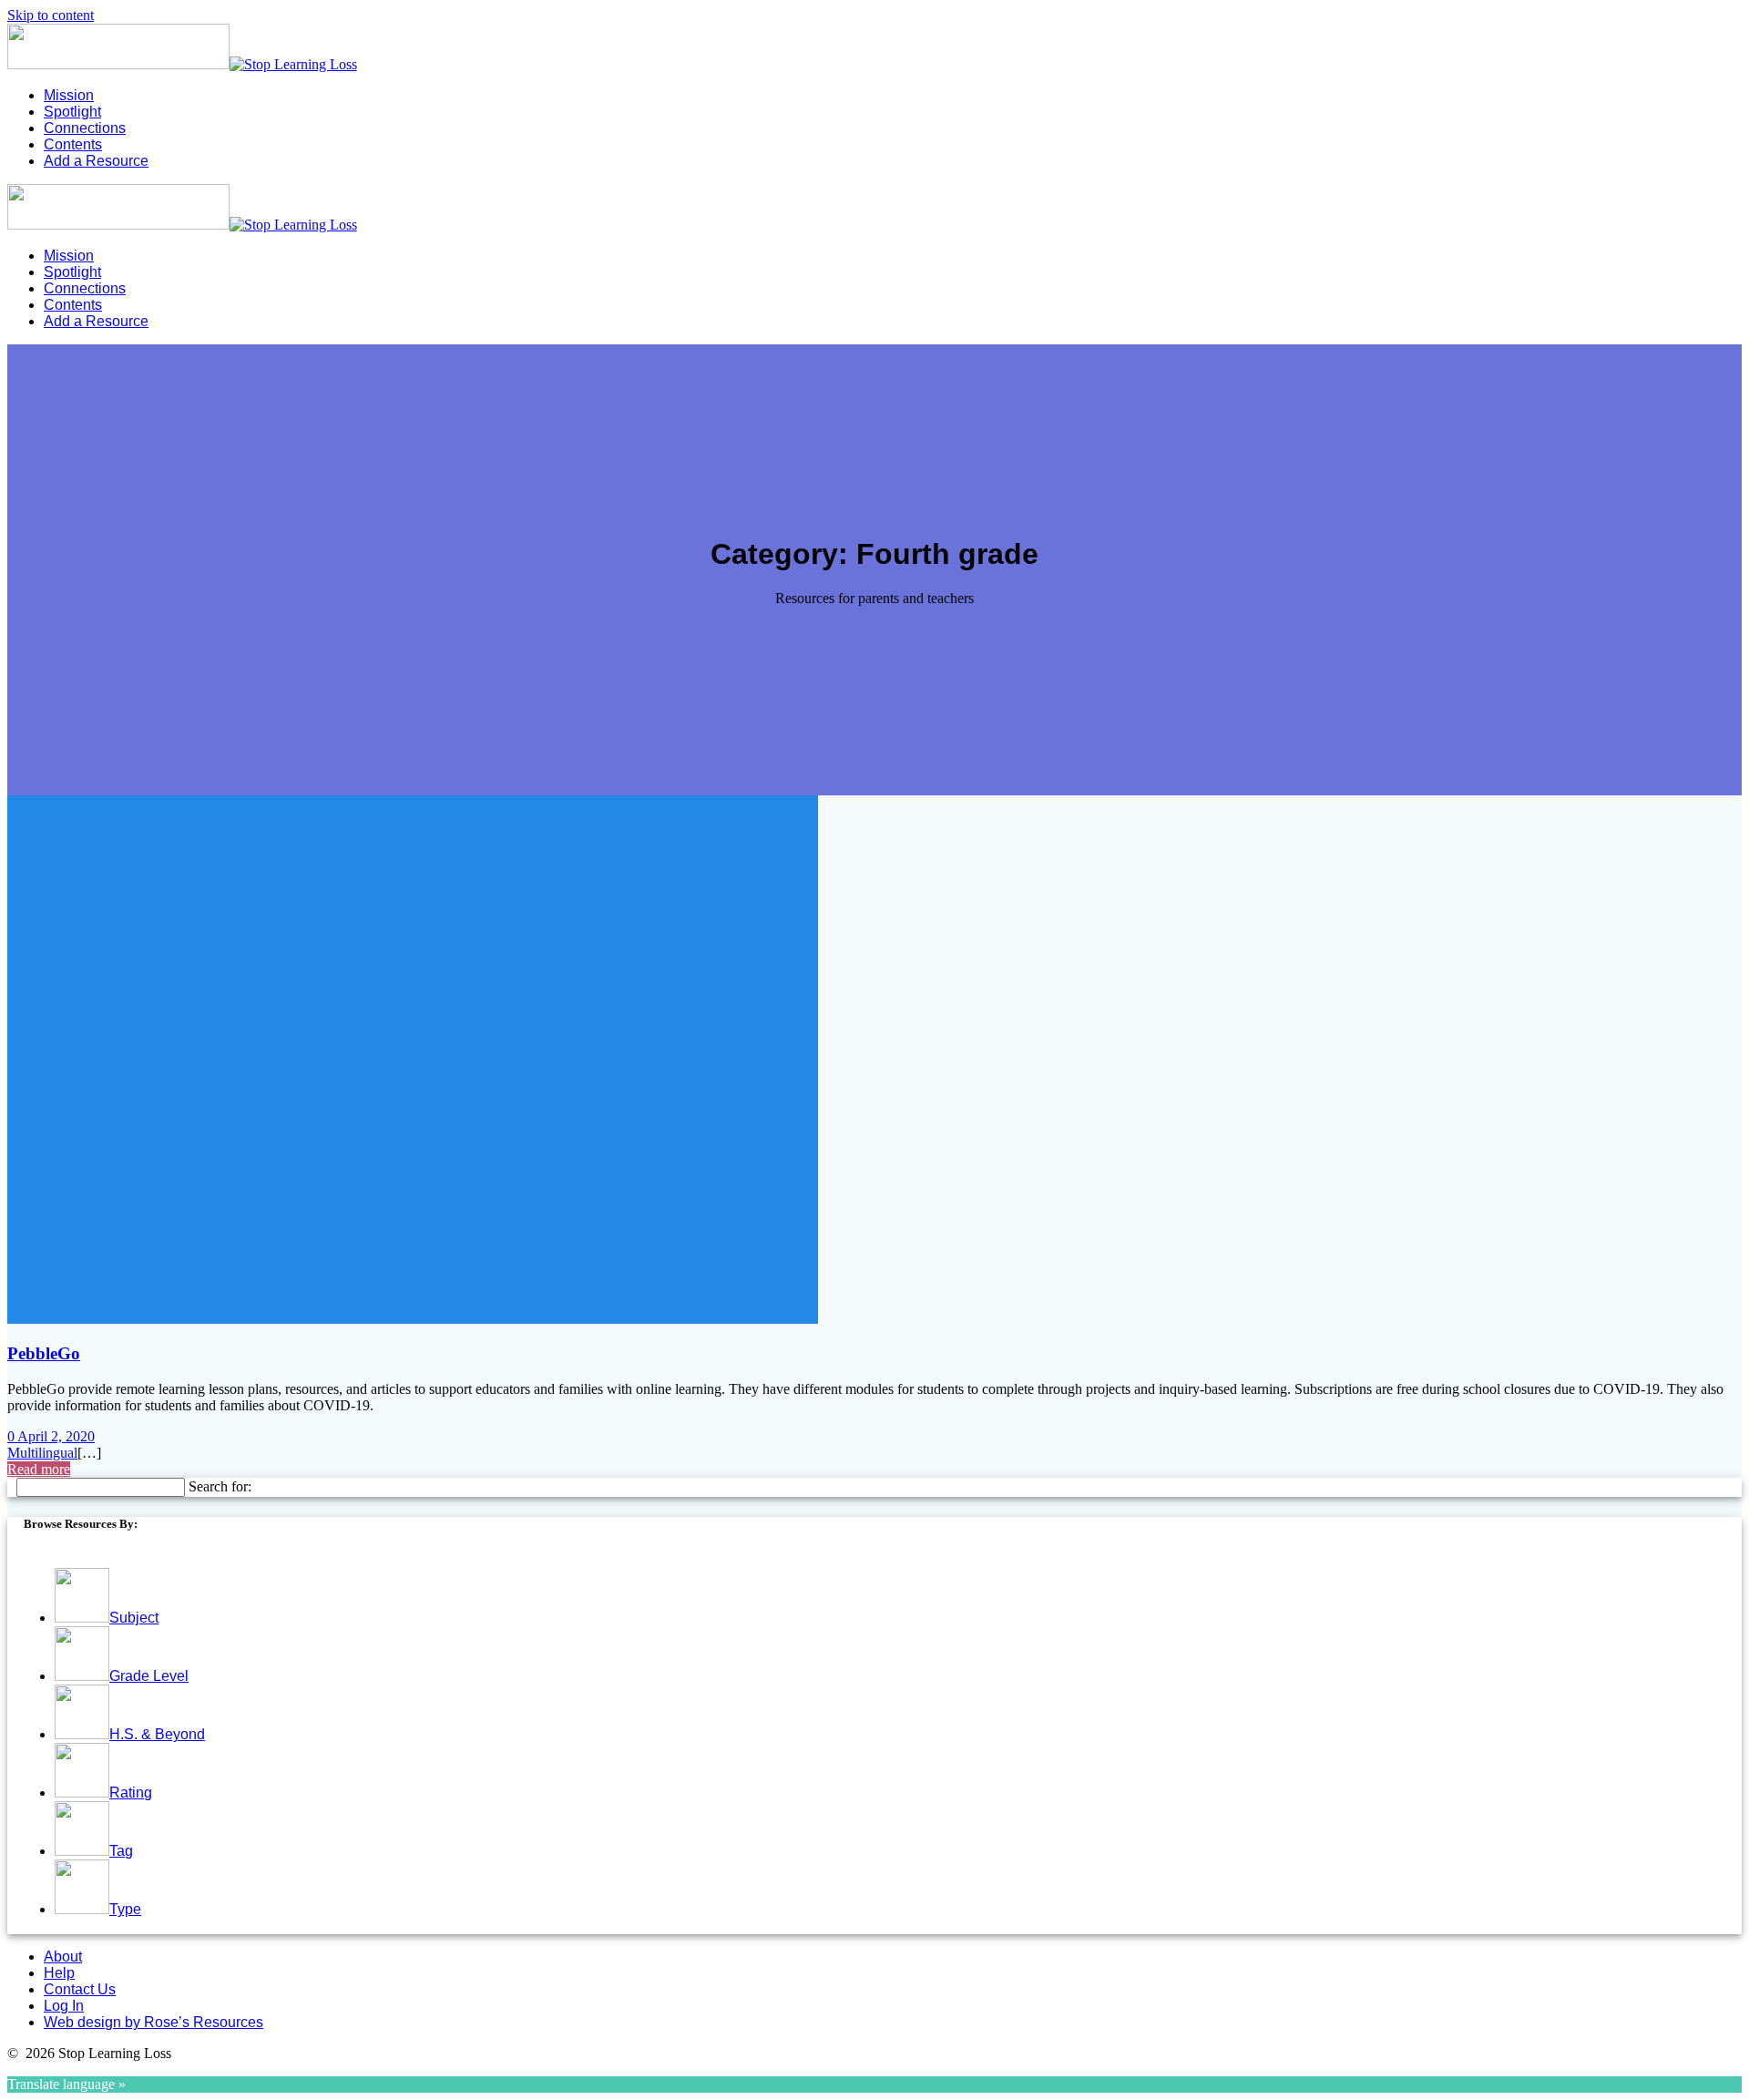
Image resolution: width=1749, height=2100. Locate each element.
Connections (85, 128)
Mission (69, 95)
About (63, 1957)
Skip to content (51, 15)
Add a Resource (96, 161)
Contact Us (80, 1989)
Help (59, 1973)
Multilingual (42, 1453)
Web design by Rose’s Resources (153, 2022)
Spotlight (72, 112)
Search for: (220, 1486)
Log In (64, 2006)
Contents (73, 144)
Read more (39, 1469)
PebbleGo (44, 1353)
